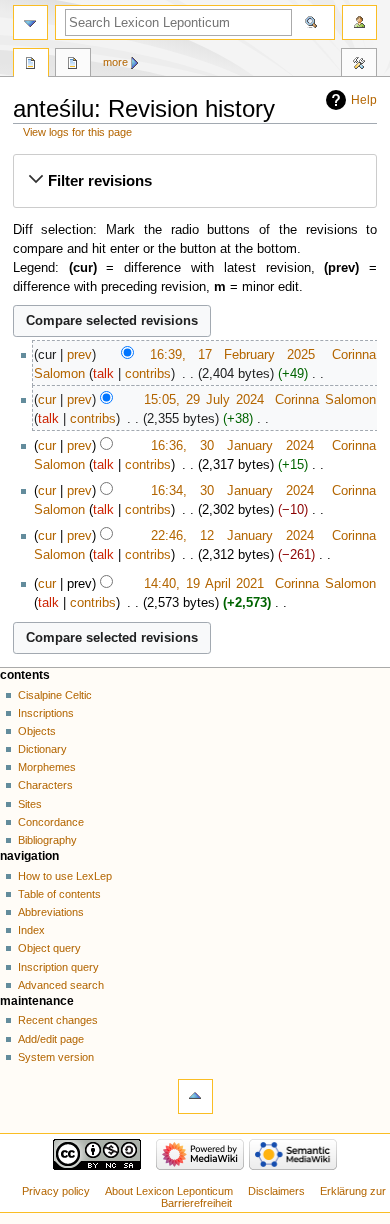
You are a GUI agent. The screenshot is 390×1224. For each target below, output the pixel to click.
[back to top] (195, 1096)
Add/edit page (51, 1039)
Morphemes (47, 767)
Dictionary (42, 749)
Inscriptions (46, 713)
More (115, 62)
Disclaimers (276, 1191)
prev (79, 355)
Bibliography (47, 840)
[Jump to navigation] (30, 22)
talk (103, 374)
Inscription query (58, 967)
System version (56, 1057)
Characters (45, 785)
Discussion (73, 65)
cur (47, 400)
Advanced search (61, 985)
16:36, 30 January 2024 (232, 446)
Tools (359, 65)
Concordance (51, 822)
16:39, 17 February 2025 (232, 355)
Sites (30, 804)
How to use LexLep (65, 876)
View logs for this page (77, 132)
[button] (194, 181)
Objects (37, 731)
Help (364, 100)
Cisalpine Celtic (55, 695)
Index (31, 930)
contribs (148, 374)
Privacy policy (56, 1191)
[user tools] (359, 22)
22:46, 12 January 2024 (232, 536)
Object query (49, 948)
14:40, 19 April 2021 (204, 584)
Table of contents (59, 894)
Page (31, 65)
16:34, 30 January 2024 (232, 491)
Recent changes (58, 1020)
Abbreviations (51, 912)
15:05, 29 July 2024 (204, 400)
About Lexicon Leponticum (169, 1191)
